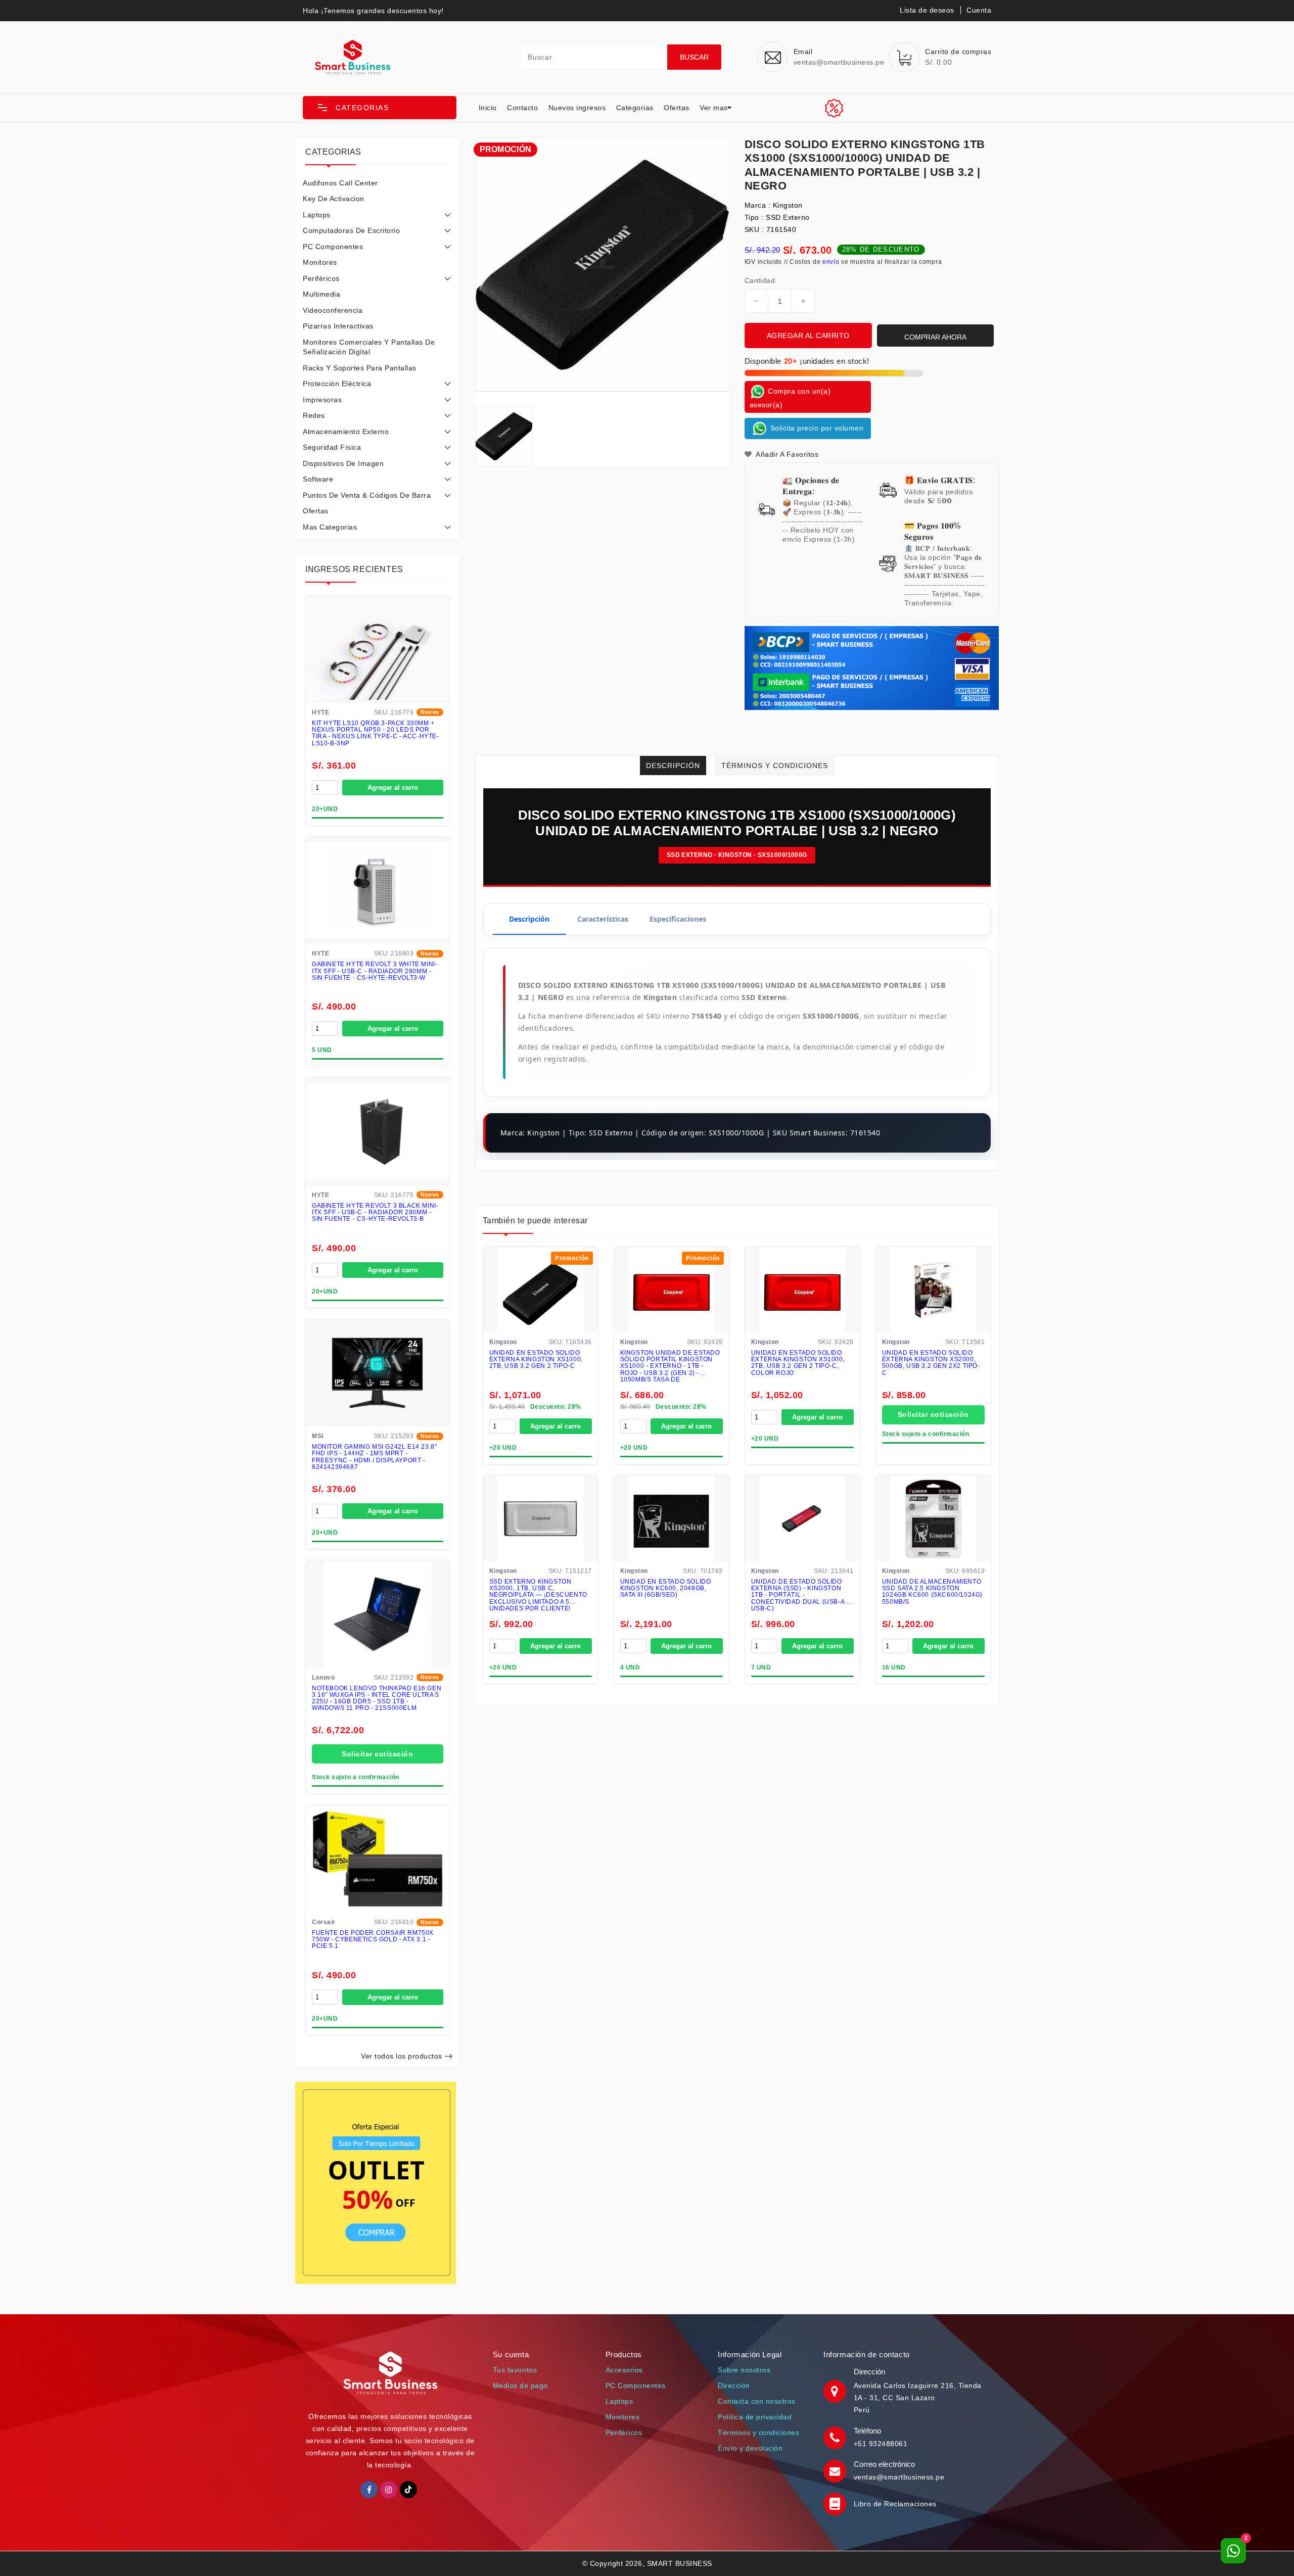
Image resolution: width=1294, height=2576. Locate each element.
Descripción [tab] (529, 919)
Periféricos (321, 278)
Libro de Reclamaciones (895, 2504)
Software (318, 479)
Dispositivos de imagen (343, 463)
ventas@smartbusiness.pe (899, 2477)
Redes (314, 415)
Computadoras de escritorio (351, 230)
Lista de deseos (927, 10)
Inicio (488, 108)
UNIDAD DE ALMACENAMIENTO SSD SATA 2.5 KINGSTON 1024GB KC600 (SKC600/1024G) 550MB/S (932, 1592)
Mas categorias (330, 527)
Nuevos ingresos (577, 108)
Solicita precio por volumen (816, 427)
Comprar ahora (935, 337)
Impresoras (322, 400)
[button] (380, 108)
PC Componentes (333, 247)
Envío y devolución (750, 2448)
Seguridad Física (332, 447)
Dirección (734, 2386)
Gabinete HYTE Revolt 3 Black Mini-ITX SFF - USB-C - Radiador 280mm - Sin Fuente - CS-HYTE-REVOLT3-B (375, 1212)
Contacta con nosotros (757, 2401)
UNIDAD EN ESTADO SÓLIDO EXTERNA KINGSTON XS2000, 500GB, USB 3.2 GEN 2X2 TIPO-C (931, 1364)
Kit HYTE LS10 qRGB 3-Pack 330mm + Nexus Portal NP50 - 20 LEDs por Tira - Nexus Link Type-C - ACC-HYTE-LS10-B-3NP (376, 733)
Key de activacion (334, 199)
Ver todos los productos (402, 2056)
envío (831, 262)
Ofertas (677, 108)
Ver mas (714, 108)
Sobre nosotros (744, 2370)
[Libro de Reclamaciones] (836, 2504)
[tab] (378, 183)
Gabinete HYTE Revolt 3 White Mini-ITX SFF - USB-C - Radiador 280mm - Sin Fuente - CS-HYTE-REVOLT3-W (375, 971)
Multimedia (321, 294)
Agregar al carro (393, 788)
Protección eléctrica (337, 384)
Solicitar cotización (377, 1754)
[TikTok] (408, 2490)
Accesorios (624, 2370)
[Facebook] (369, 2490)
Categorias (635, 108)
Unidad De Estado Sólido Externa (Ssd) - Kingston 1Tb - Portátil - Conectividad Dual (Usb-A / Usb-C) (800, 1595)
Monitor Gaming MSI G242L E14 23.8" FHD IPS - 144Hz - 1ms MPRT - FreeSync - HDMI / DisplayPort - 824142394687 (374, 1457)
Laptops (317, 215)
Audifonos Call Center (340, 183)
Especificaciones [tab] (678, 919)
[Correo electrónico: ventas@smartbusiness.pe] (836, 2470)
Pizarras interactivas (338, 326)
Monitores (320, 262)
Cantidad (760, 280)
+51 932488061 (881, 2444)
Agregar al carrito (808, 336)
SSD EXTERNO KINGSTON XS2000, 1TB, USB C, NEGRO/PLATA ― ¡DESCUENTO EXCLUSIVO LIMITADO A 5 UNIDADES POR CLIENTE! (538, 1595)
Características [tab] (603, 919)
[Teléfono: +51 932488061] (836, 2437)
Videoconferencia (333, 310)
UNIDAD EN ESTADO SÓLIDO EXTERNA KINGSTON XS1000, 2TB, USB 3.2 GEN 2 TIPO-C (536, 1360)
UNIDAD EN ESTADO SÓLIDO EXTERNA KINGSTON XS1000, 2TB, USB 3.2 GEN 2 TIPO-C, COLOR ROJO (798, 1364)
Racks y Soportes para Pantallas (360, 368)
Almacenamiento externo (346, 432)
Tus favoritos (515, 2370)
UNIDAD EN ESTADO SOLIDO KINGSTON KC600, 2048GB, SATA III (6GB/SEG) (666, 1589)
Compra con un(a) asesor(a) (790, 397)
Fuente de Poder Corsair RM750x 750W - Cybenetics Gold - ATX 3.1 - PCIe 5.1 (373, 1940)
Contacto (522, 108)
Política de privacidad (755, 2417)
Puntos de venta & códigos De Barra (367, 495)
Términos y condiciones (758, 2432)
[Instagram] (389, 2490)
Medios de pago (520, 2386)
